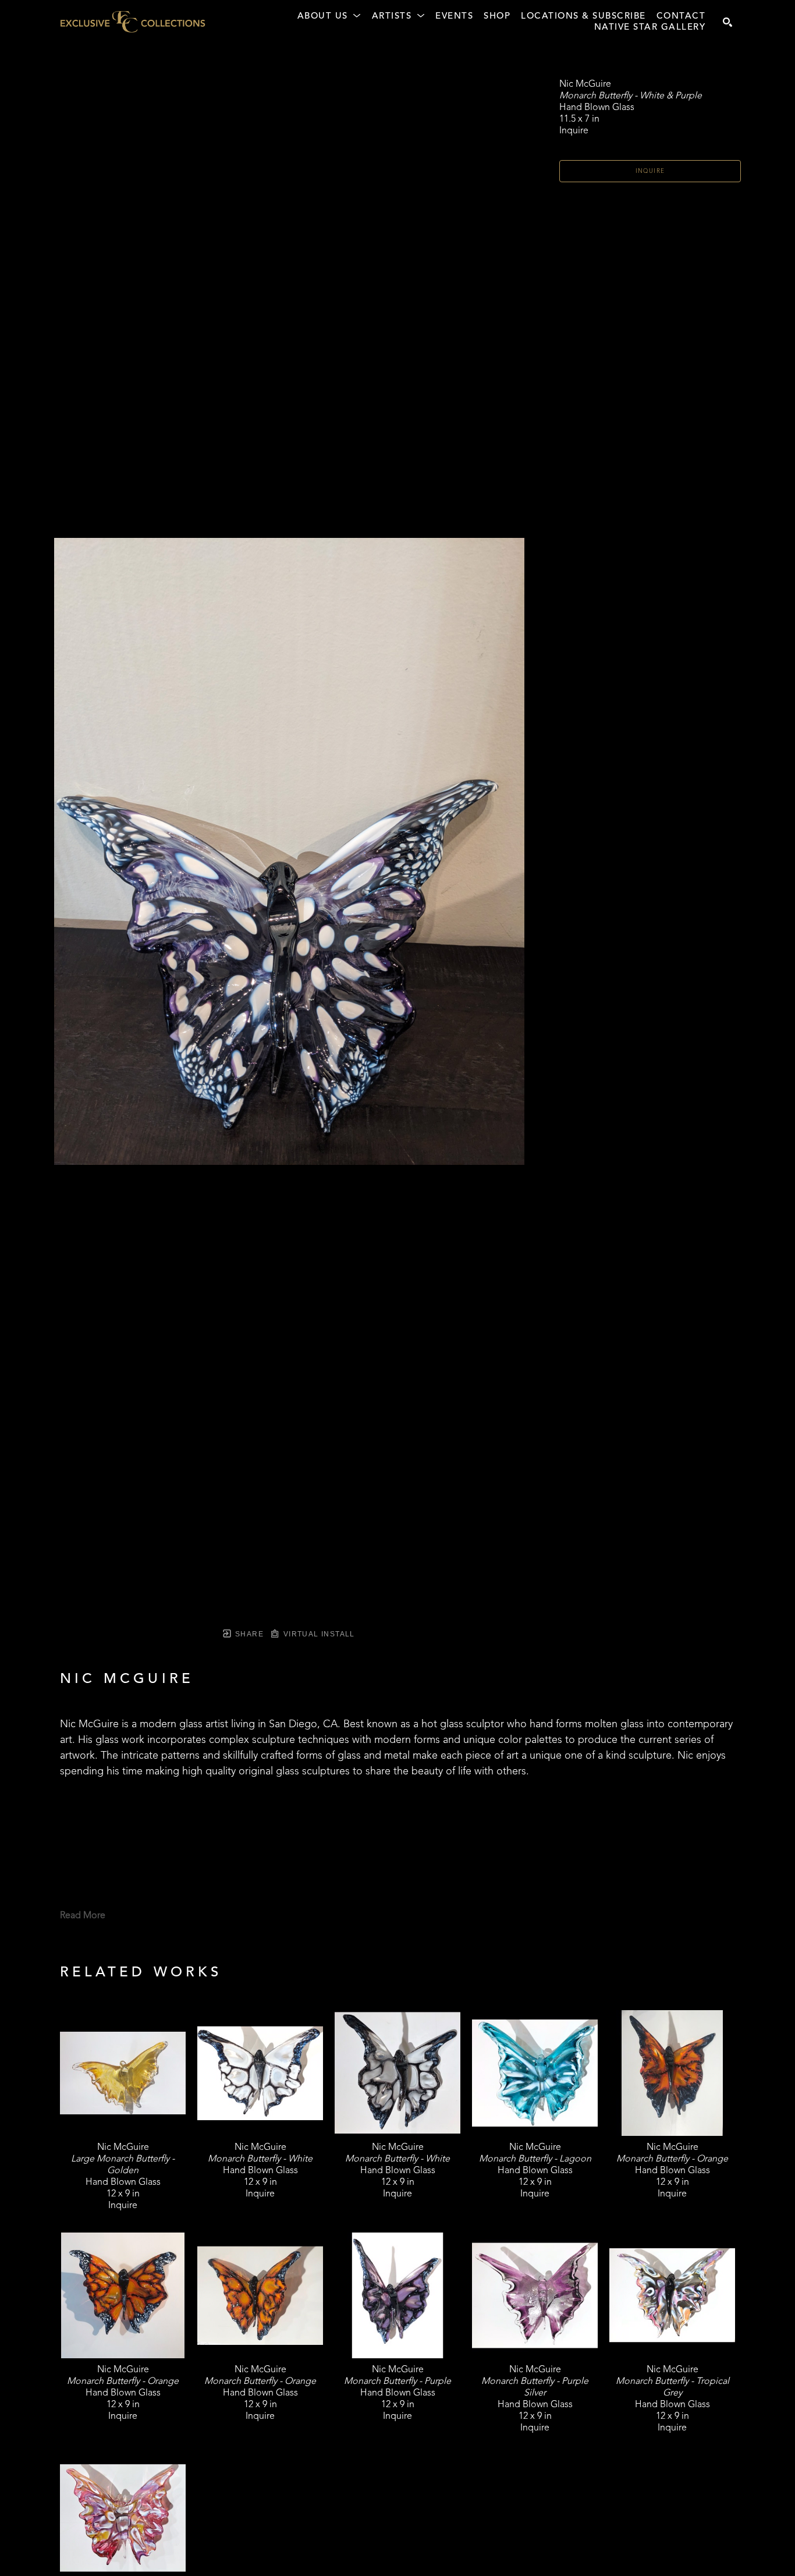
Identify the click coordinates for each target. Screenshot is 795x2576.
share (248, 1634)
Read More (83, 1916)
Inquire (650, 171)
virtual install (317, 1634)
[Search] (727, 22)
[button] (329, 17)
